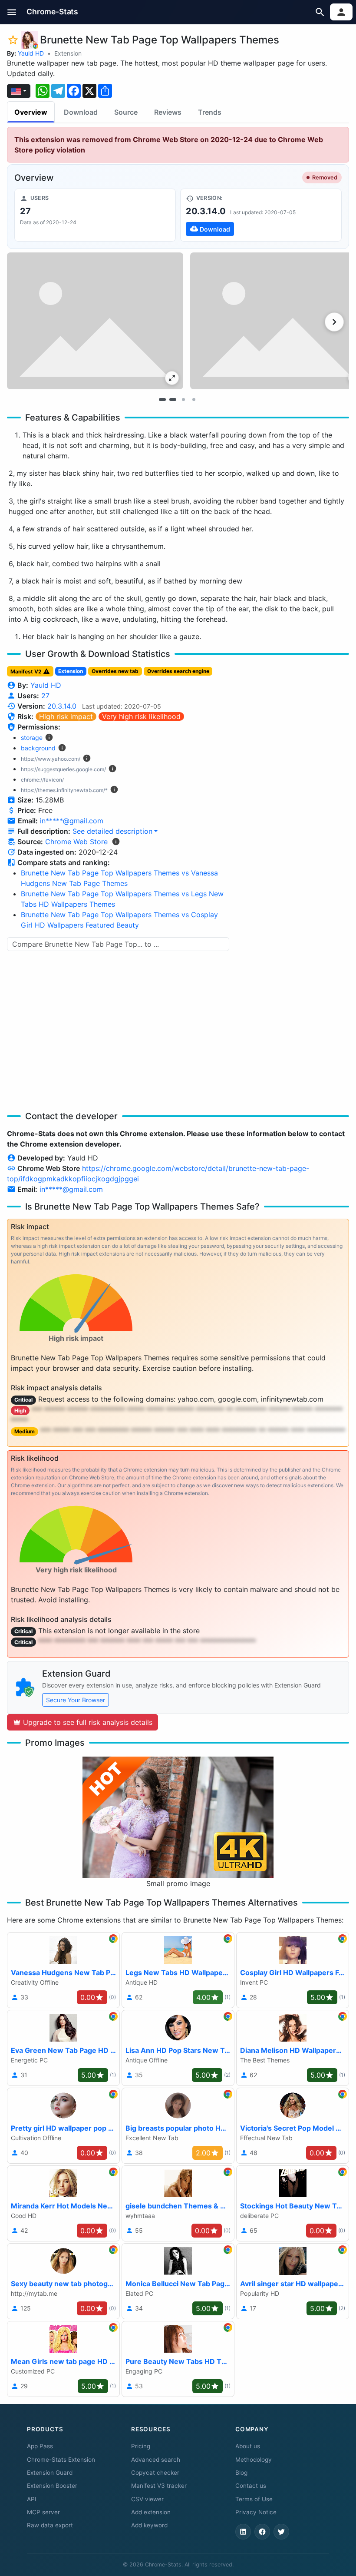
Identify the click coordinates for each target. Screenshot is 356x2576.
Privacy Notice (256, 2512)
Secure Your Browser (76, 1700)
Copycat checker (155, 2473)
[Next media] (334, 322)
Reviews (168, 112)
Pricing (141, 2446)
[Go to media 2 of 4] (173, 399)
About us (248, 2446)
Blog (241, 2473)
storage (32, 738)
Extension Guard (50, 2473)
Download (81, 112)
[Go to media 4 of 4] (194, 399)
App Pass (40, 2446)
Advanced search (156, 2460)
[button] (12, 12)
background (38, 748)
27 (45, 696)
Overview (31, 112)
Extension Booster (52, 2486)
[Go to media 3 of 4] (183, 399)
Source (126, 112)
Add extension (151, 2512)
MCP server (43, 2512)
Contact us (251, 2486)
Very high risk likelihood (141, 716)
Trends (210, 112)
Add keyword (149, 2525)
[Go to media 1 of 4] (162, 399)
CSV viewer (147, 2499)
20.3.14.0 (62, 706)
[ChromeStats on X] (281, 2532)
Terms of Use (254, 2499)
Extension (68, 53)
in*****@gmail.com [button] (72, 821)
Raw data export (50, 2525)
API (32, 2499)
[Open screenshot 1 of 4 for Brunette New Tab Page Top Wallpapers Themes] (95, 321)
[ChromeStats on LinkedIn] (243, 2532)
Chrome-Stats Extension (61, 2460)
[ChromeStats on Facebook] (262, 2532)
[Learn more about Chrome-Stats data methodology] (116, 842)
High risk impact (66, 716)
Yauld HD (31, 53)
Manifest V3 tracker (159, 2486)
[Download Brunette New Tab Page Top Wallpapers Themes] (261, 215)
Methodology (254, 2460)
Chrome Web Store (76, 842)
